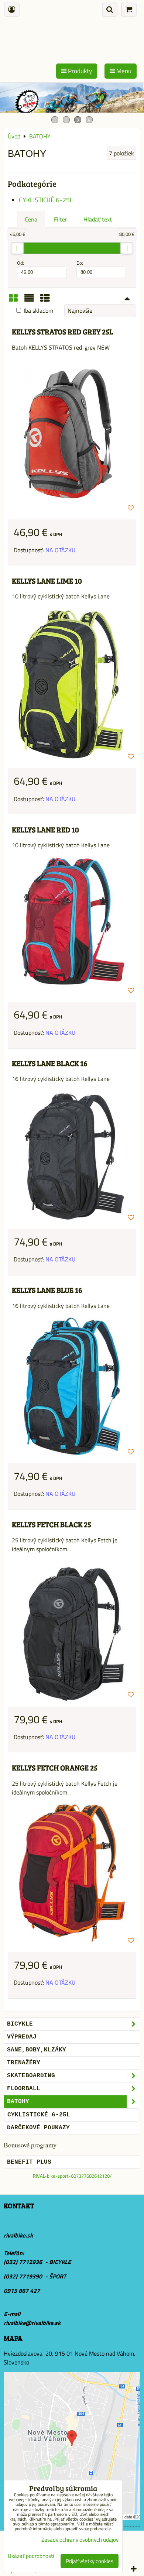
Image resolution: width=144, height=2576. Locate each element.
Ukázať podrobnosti (31, 2556)
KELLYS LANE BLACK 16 (50, 1063)
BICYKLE (20, 2024)
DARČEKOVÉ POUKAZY (38, 2128)
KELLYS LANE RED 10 (45, 830)
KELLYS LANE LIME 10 (47, 581)
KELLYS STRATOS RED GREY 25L (63, 332)
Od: (20, 263)
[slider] (17, 248)
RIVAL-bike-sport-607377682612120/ (72, 2176)
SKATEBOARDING (31, 2076)
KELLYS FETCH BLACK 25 (52, 1524)
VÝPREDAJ (22, 2037)
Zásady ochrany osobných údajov (80, 2540)
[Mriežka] (13, 300)
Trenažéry (24, 2063)
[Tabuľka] (45, 300)
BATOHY (18, 2102)
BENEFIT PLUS (29, 2162)
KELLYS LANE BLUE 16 (47, 1290)
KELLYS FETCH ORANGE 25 (55, 1768)
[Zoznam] (29, 300)
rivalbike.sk (18, 2235)
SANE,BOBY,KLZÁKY (37, 2050)
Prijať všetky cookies (90, 2561)
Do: (80, 263)
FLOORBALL (24, 2089)
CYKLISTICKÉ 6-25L (46, 200)
